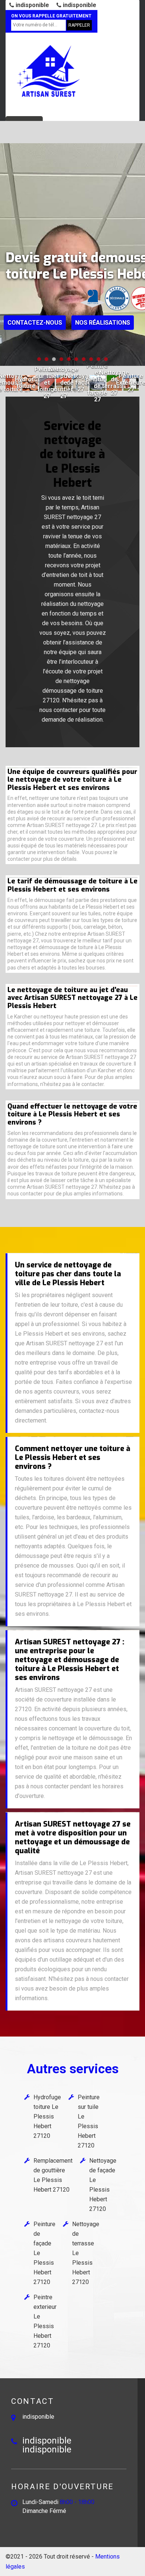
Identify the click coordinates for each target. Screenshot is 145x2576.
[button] (39, 359)
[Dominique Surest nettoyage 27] (48, 71)
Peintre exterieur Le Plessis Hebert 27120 (45, 2321)
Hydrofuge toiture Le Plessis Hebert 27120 (47, 2116)
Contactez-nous (35, 323)
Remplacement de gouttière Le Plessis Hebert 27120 (53, 2175)
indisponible (32, 5)
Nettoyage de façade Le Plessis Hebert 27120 (103, 2185)
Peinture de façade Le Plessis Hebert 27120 (44, 2253)
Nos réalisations (103, 323)
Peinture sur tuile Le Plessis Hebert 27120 (89, 2121)
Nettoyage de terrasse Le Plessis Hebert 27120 (86, 2253)
